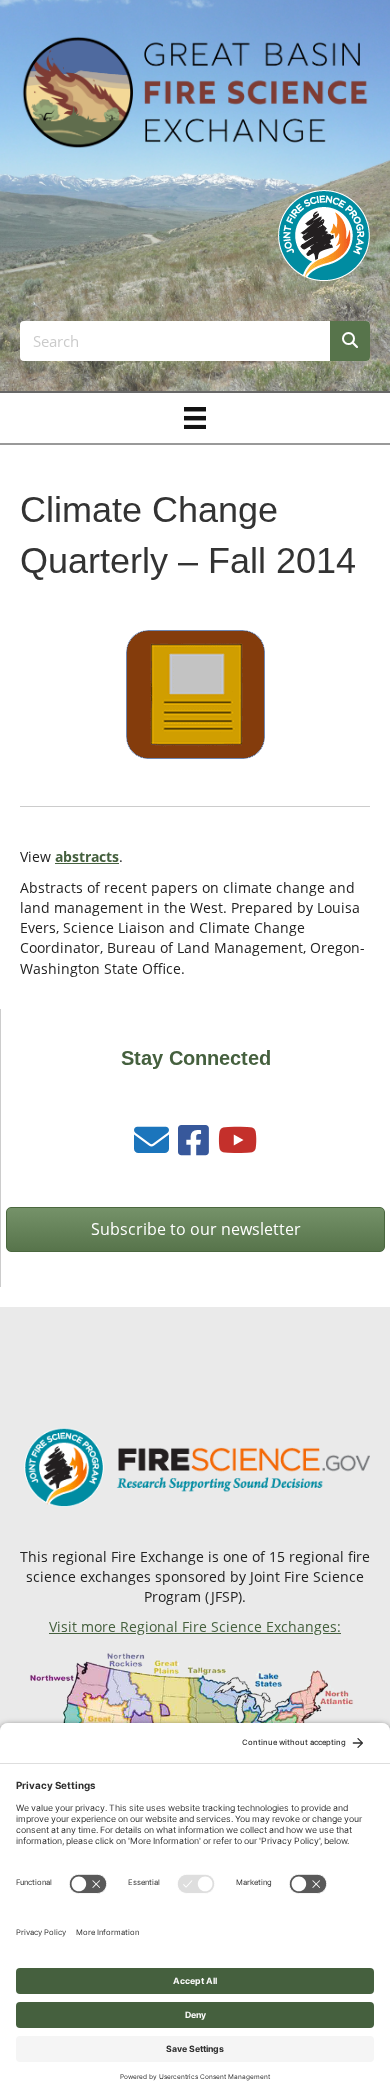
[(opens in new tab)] (324, 233)
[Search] (350, 341)
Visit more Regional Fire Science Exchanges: (195, 1626)
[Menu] (195, 418)
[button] (195, 1229)
